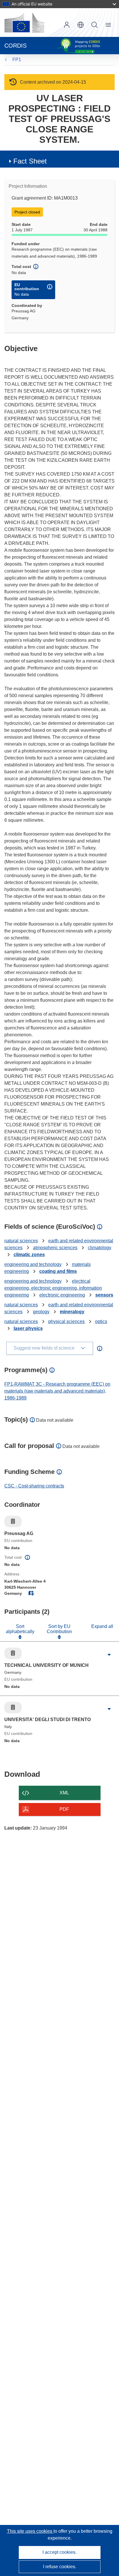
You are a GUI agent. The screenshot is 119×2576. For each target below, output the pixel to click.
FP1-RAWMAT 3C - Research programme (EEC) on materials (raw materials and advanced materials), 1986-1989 (57, 1391)
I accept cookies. (59, 2552)
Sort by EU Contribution (59, 1629)
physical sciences (66, 1321)
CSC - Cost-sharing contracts (34, 1486)
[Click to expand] (109, 1655)
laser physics (28, 1328)
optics (101, 1321)
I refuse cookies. (60, 2567)
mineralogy (72, 1312)
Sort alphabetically (20, 1629)
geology (41, 1312)
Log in (67, 25)
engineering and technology (33, 1264)
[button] (81, 25)
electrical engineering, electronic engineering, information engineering (53, 1288)
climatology (100, 1248)
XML (64, 1793)
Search (94, 25)
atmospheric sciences (55, 1248)
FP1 (17, 60)
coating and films (58, 1271)
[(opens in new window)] (24, 22)
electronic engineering (62, 1295)
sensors (104, 1295)
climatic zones (29, 1255)
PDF (64, 1809)
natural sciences (21, 1241)
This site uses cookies (30, 2531)
